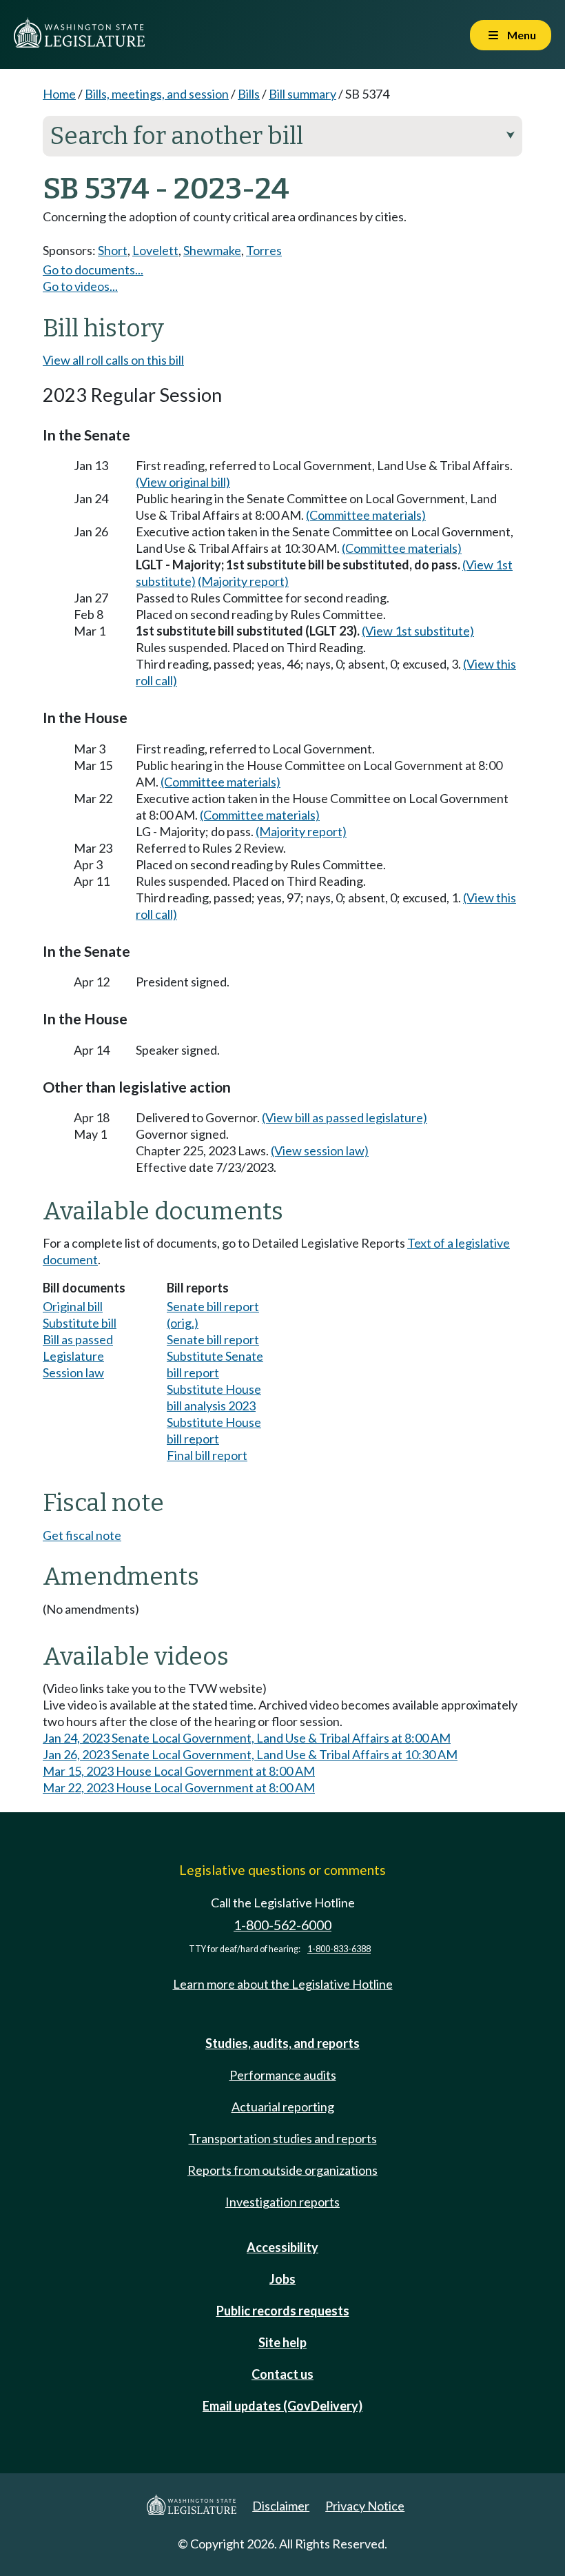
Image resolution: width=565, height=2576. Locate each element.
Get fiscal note (82, 1535)
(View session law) (320, 1150)
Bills (249, 94)
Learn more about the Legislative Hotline (283, 1984)
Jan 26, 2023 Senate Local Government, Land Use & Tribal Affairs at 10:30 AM (250, 1754)
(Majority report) (243, 581)
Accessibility (282, 2247)
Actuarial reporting (283, 2107)
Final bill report (207, 1455)
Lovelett (155, 250)
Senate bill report (213, 1339)
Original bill (73, 1306)
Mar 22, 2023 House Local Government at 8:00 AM (179, 1787)
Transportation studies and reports (283, 2138)
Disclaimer (281, 2506)
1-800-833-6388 (339, 1949)
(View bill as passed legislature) (345, 1117)
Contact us (282, 2374)
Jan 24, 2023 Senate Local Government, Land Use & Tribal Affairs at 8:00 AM (247, 1738)
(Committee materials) (366, 515)
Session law (73, 1372)
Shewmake (212, 250)
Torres (264, 250)
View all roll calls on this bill (113, 360)
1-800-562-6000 (282, 1925)
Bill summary (302, 94)
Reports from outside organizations (282, 2170)
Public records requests (283, 2311)
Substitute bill (80, 1323)
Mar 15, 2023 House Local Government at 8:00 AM (179, 1771)
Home (59, 94)
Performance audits (283, 2075)
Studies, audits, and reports (282, 2043)
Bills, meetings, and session (157, 94)
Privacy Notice (365, 2506)
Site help (282, 2342)
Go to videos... (80, 286)
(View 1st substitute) (418, 631)
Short (113, 250)
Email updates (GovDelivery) (282, 2406)
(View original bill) (183, 482)
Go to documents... (93, 270)
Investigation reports (282, 2202)
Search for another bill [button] (282, 136)
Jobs (282, 2279)
